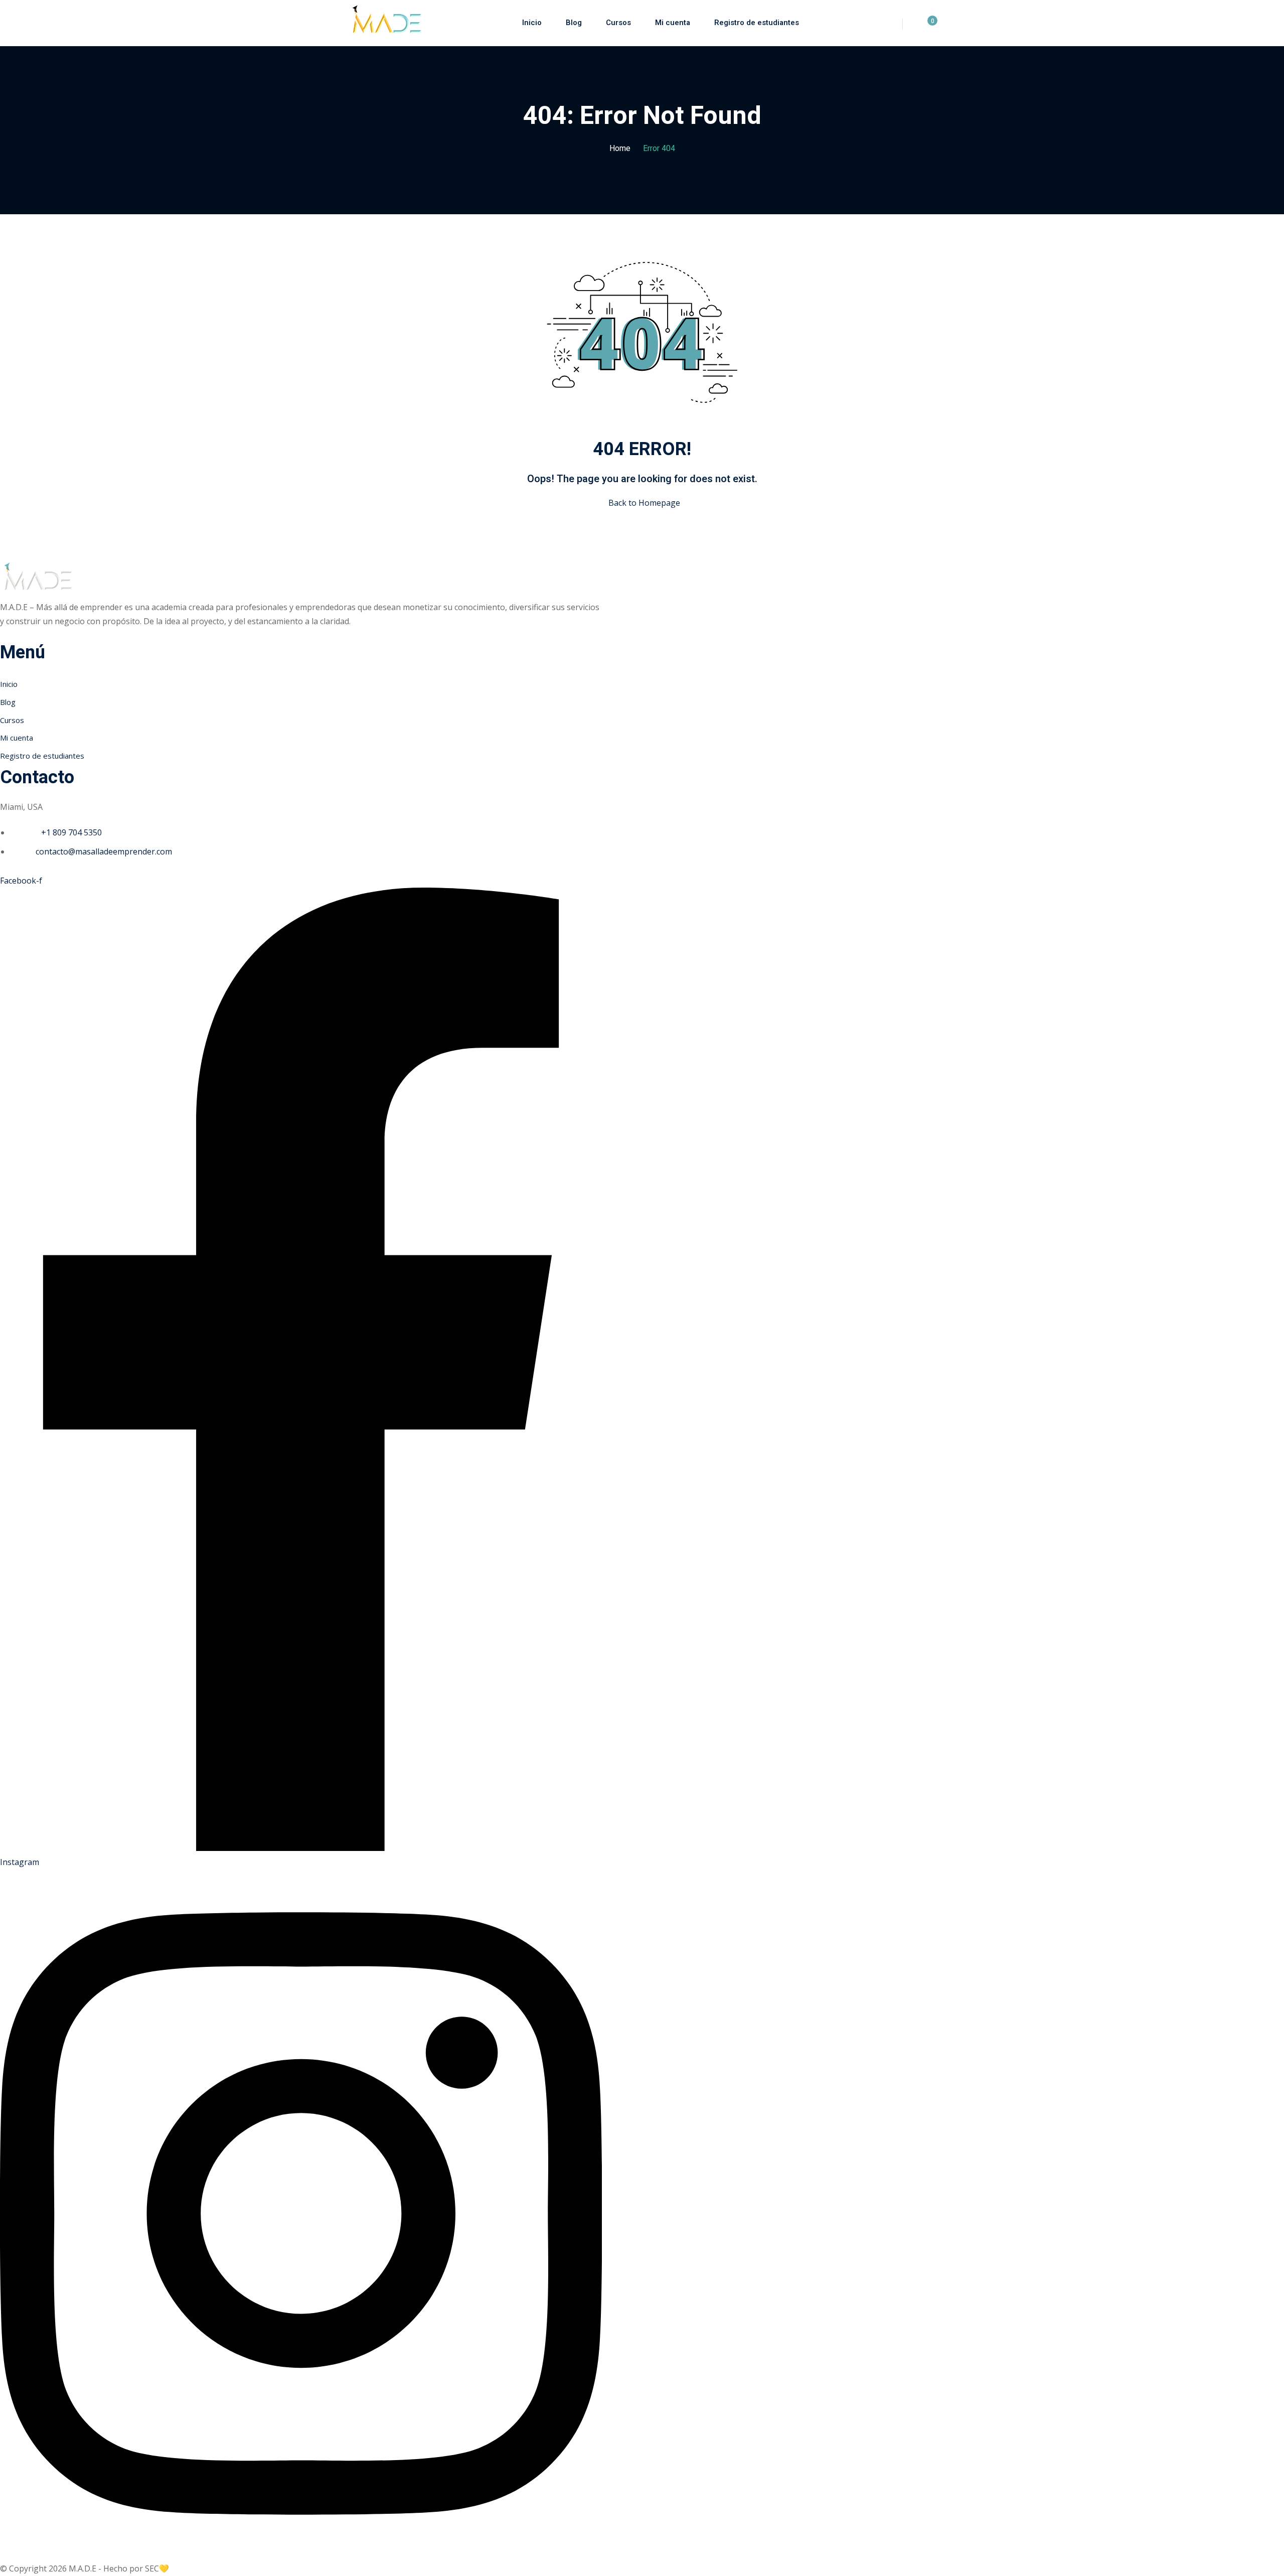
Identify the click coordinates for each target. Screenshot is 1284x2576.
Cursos (618, 23)
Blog (574, 23)
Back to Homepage (644, 503)
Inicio (532, 23)
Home (620, 149)
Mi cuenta (673, 23)
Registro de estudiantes (757, 23)
